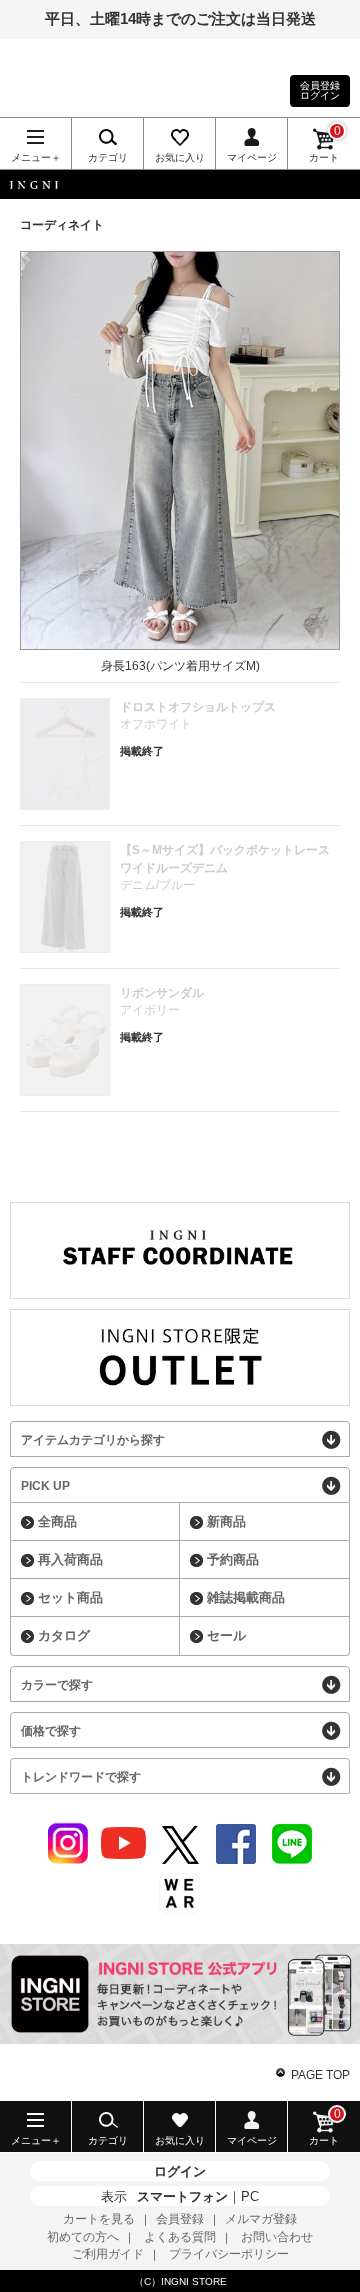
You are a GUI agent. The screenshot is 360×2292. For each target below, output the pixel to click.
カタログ (64, 1635)
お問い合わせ (277, 2237)
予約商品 (233, 1559)
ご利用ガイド (108, 2254)
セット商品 (70, 1597)
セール (226, 1635)
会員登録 (180, 2219)
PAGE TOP (320, 2075)
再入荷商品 (70, 1559)
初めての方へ (83, 2237)
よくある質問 (180, 2237)
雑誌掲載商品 (246, 1597)
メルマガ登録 (261, 2219)
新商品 (226, 1521)
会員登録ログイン (320, 90)
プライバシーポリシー (229, 2254)
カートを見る (99, 2219)
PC (250, 2196)
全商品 (57, 1521)
